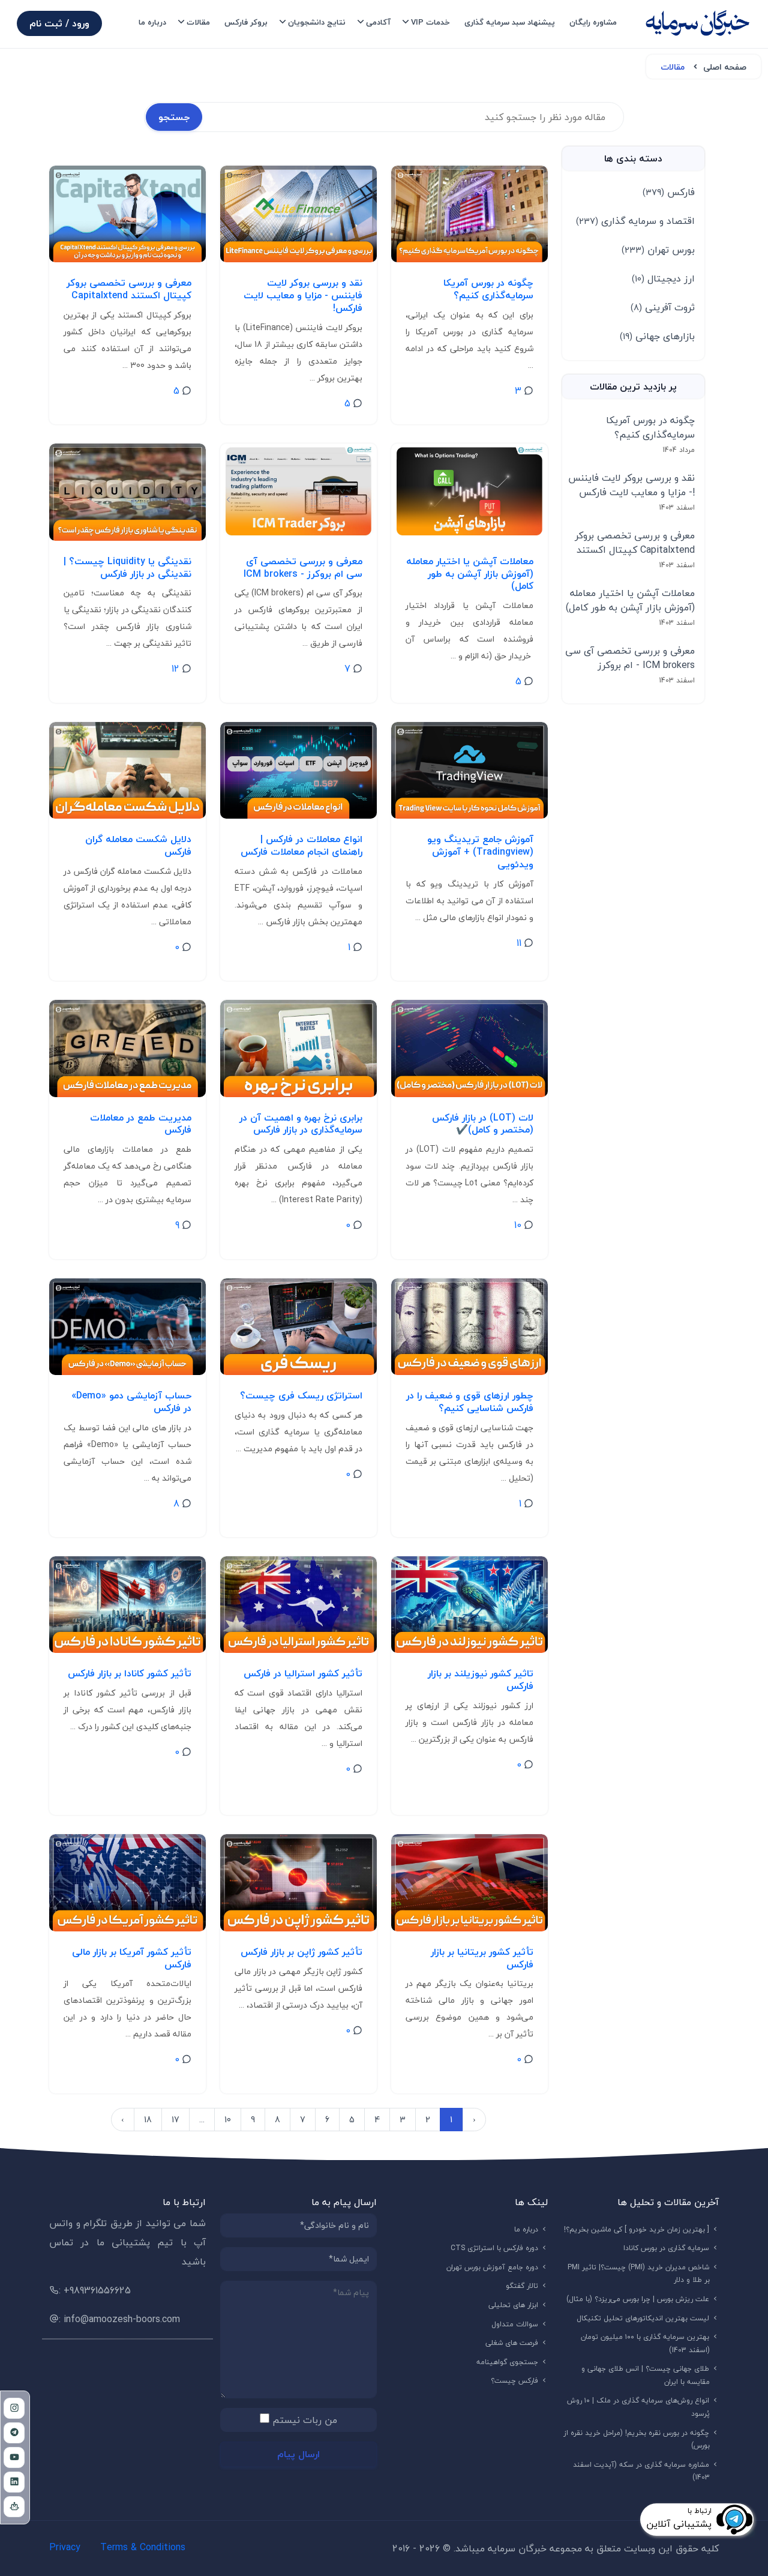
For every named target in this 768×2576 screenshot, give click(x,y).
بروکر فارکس (246, 22)
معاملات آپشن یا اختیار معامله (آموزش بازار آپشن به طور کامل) (630, 600)
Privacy (65, 2547)
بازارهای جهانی (657, 336)
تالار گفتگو (522, 2286)
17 (175, 2120)
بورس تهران (658, 250)
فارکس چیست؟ (515, 2381)
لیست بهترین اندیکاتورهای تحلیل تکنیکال (643, 2318)
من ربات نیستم (305, 2420)
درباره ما (152, 22)
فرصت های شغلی (512, 2343)
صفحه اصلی (725, 67)
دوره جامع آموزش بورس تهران (493, 2267)
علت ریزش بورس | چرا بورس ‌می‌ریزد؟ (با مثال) (638, 2299)
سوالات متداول (515, 2324)
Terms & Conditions (143, 2547)
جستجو (174, 117)
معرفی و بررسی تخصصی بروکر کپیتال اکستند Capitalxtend (635, 543)
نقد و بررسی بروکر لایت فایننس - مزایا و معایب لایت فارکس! (631, 485)
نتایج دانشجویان (317, 22)
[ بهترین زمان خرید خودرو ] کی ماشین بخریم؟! (637, 2229)
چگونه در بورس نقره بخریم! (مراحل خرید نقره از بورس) (637, 2439)
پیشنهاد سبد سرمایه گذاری (510, 22)
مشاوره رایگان (593, 22)
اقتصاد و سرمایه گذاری (635, 221)
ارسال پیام (298, 2454)
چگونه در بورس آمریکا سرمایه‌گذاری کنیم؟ (650, 427)
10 (228, 2120)
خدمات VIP (430, 22)
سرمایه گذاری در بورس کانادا (667, 2248)
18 (148, 2120)
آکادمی (378, 22)
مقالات (198, 22)
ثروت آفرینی (663, 307)
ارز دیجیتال (663, 278)
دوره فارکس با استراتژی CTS (495, 2248)
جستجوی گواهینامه (508, 2362)
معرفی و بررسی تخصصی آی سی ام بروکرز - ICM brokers (630, 658)
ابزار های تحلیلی (514, 2305)
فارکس (669, 192)
